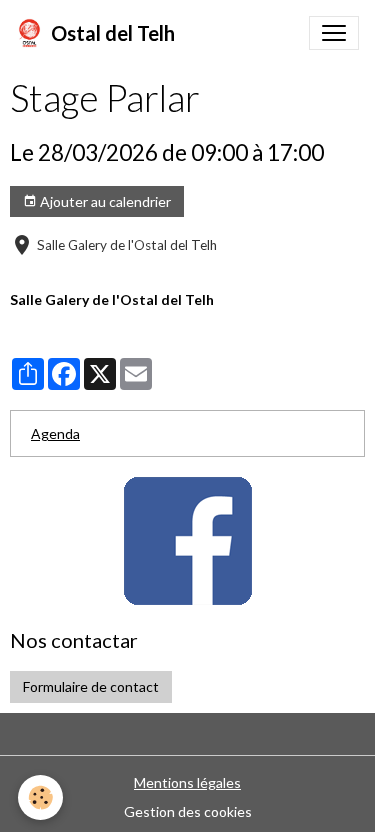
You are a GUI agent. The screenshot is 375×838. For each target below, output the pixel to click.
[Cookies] (40, 797)
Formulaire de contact (91, 686)
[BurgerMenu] (334, 33)
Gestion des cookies (188, 811)
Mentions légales (187, 782)
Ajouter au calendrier (104, 201)
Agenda (55, 433)
